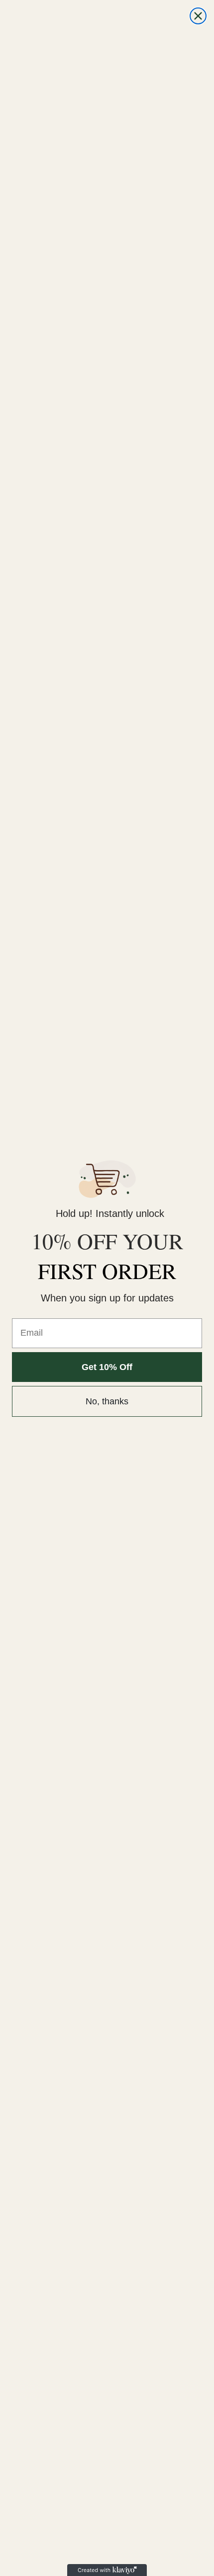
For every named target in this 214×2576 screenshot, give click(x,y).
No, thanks (107, 1401)
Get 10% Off (107, 1367)
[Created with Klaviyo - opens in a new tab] (107, 2570)
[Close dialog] (198, 16)
